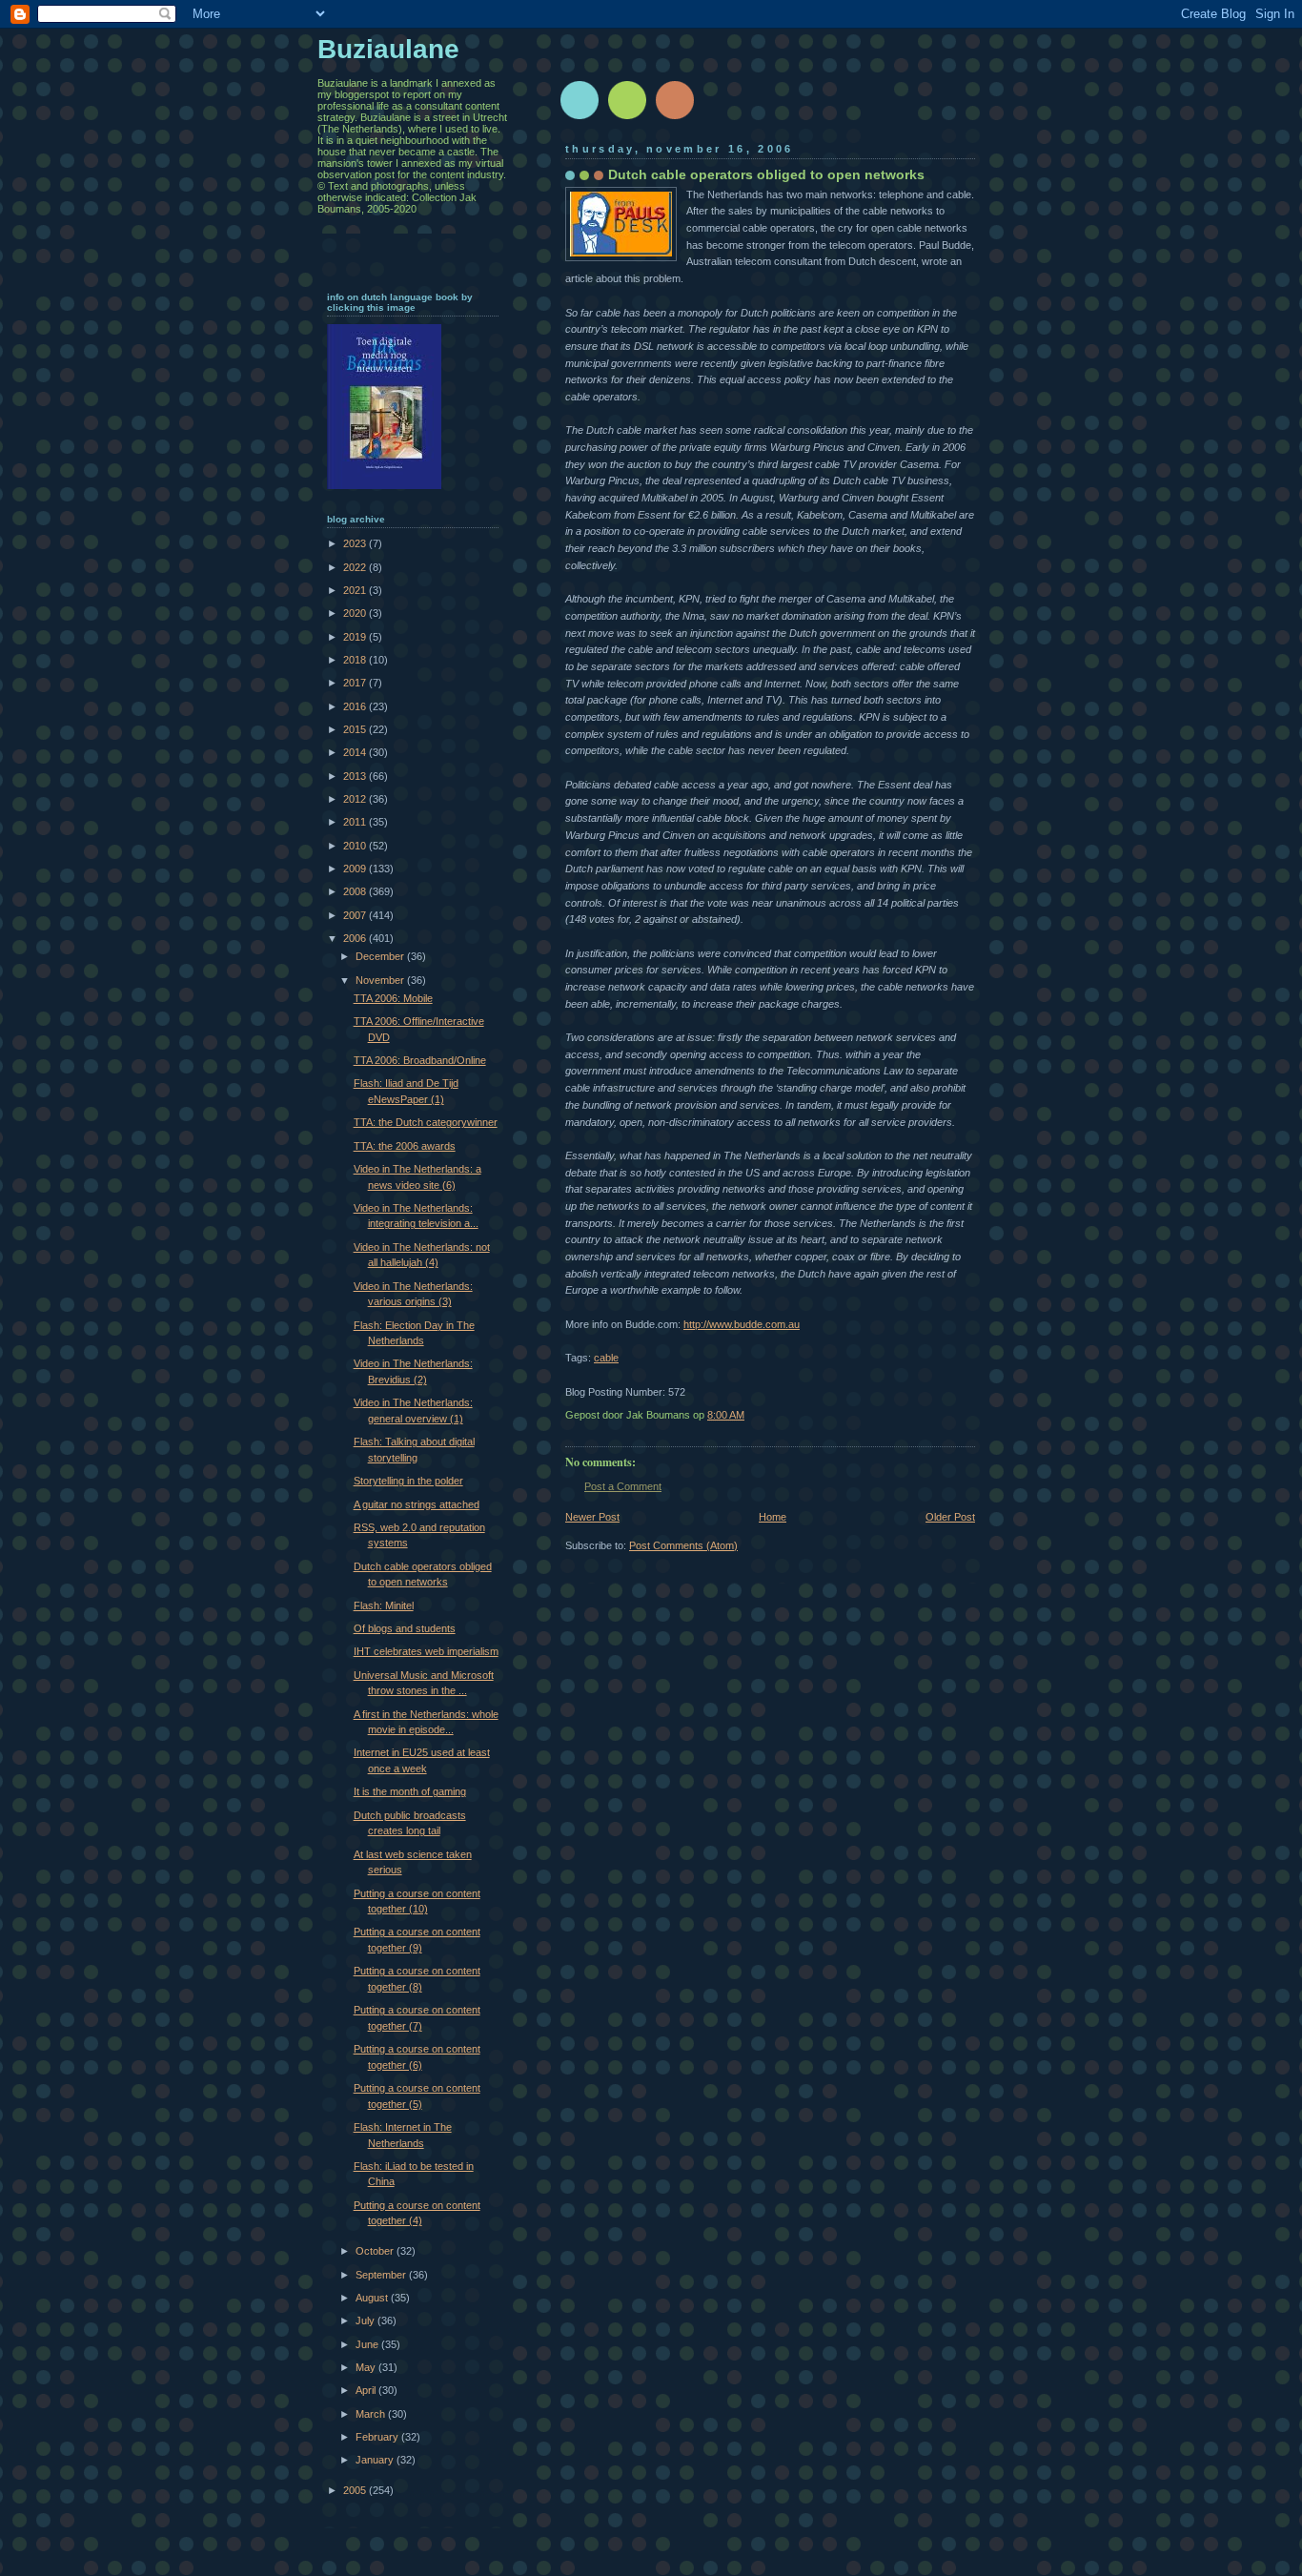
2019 (356, 637)
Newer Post (592, 1517)
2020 (356, 613)
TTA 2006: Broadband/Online (420, 1060)
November (381, 980)
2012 (356, 799)
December (381, 956)
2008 (356, 891)
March (372, 2414)
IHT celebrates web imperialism (426, 1651)
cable (606, 1358)
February (378, 2437)
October (376, 2251)
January (376, 2460)
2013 (356, 776)
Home (773, 1517)
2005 (356, 2490)
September (382, 2275)
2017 (356, 683)
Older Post (950, 1517)
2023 (356, 543)
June (368, 2344)
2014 (356, 752)
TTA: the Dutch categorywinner (426, 1122)
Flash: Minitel (384, 1605)
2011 (356, 822)
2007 (356, 915)
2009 (356, 869)
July (366, 2320)
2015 (356, 729)
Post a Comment (623, 1486)
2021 (356, 590)
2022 (356, 567)
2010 (356, 846)
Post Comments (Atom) (683, 1545)
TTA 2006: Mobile (393, 998)
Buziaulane (388, 49)
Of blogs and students (405, 1628)
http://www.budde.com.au (742, 1324)
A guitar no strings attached (417, 1504)
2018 (356, 660)
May (367, 2367)
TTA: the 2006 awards (405, 1146)
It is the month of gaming (410, 1791)
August (373, 2298)
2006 (356, 938)
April (367, 2390)
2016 (356, 706)
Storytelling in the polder (408, 1481)
